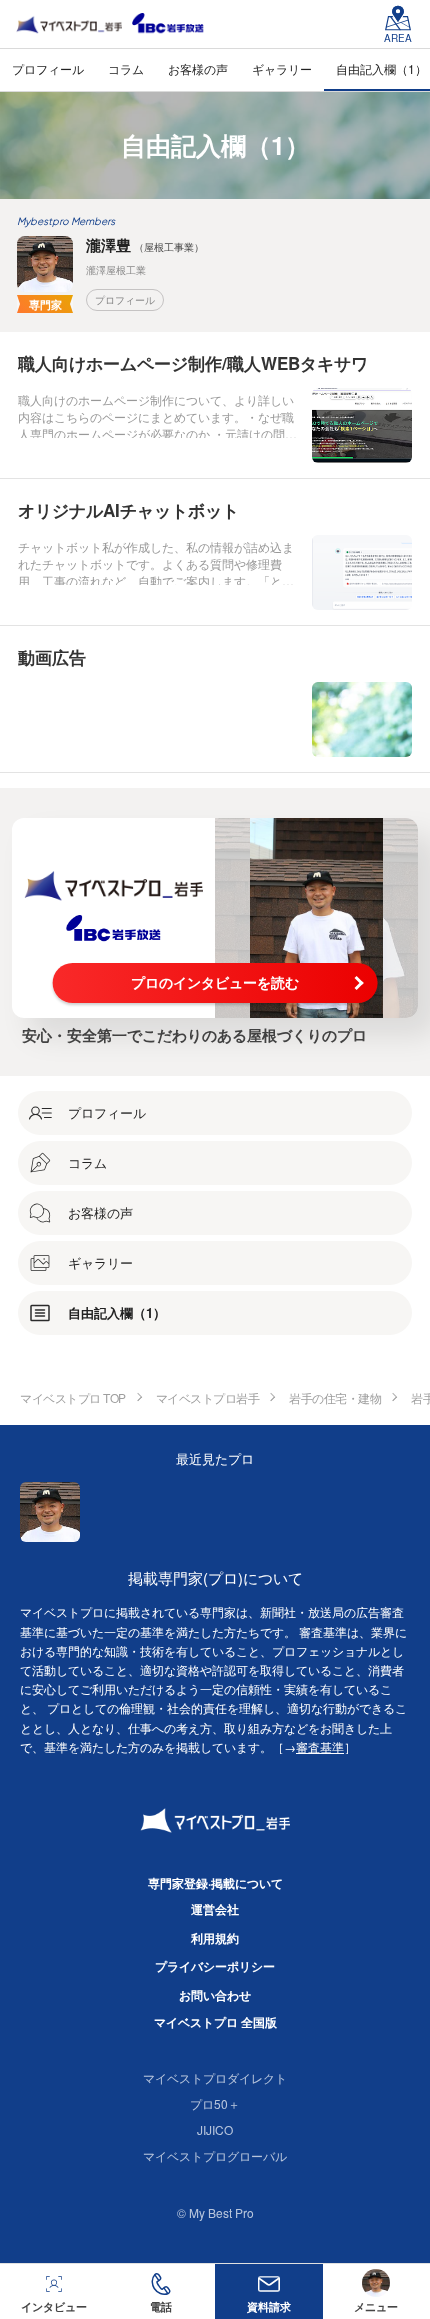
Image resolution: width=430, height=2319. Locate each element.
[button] (162, 2291)
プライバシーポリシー (215, 1966)
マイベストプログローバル (215, 2155)
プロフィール (125, 300)
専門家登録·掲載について (215, 1883)
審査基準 (320, 1746)
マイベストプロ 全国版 (215, 2022)
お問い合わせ (215, 1995)
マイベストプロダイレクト (215, 2077)
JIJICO (215, 2129)
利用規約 (215, 1938)
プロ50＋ (215, 2103)
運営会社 (215, 1909)
